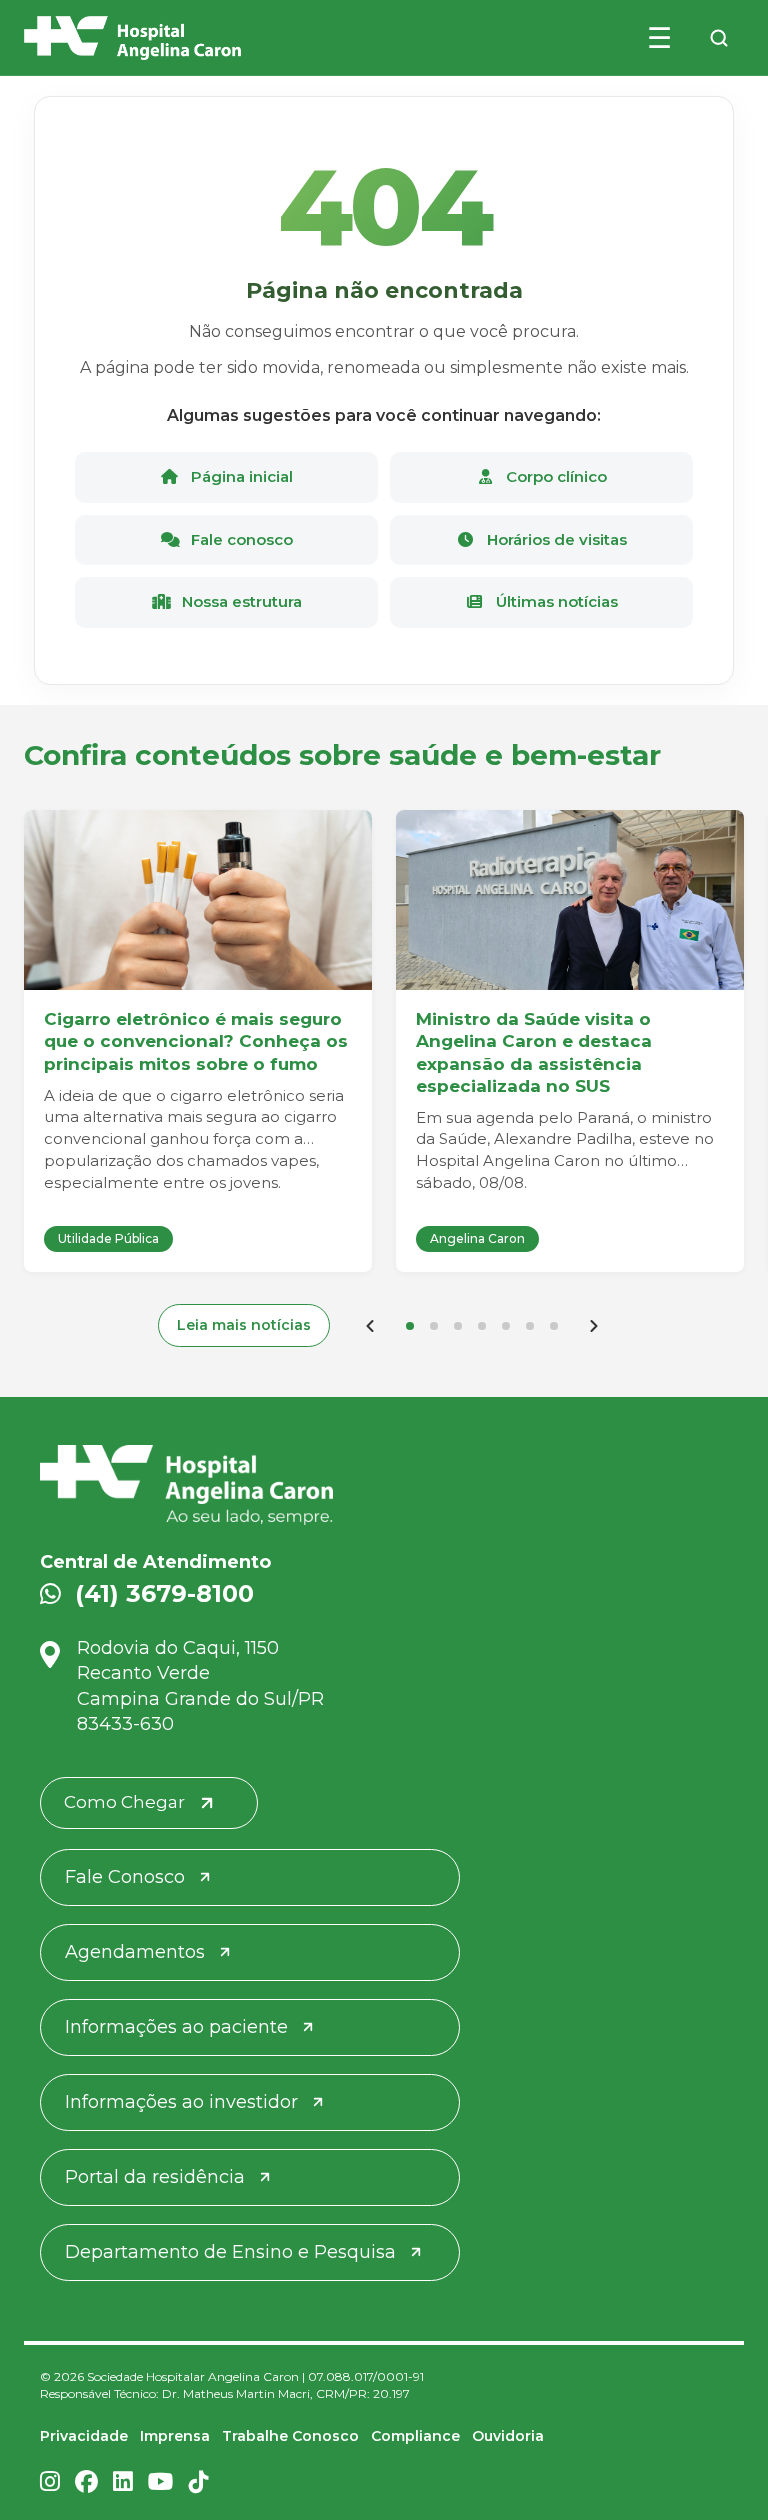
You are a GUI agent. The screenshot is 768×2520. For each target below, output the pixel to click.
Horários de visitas (555, 539)
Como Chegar (124, 1802)
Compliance (415, 2436)
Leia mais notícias (244, 1325)
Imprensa (175, 2436)
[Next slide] (594, 1326)
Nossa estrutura (240, 601)
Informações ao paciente (176, 2027)
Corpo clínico (554, 476)
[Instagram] (50, 2483)
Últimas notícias (555, 601)
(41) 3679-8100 (164, 1593)
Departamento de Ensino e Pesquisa (230, 2252)
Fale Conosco (125, 1877)
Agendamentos (135, 1952)
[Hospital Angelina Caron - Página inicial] (384, 1485)
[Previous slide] (370, 1326)
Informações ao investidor (181, 2102)
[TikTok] (199, 2483)
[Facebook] (86, 2483)
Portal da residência (155, 2177)
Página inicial (240, 476)
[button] (410, 1326)
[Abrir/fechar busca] (719, 38)
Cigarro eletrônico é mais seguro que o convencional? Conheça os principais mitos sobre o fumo (196, 1041)
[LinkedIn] (123, 2483)
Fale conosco (240, 539)
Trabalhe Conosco (290, 2436)
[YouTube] (161, 2483)
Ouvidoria (508, 2436)
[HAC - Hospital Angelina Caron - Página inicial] (132, 38)
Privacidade (84, 2436)
